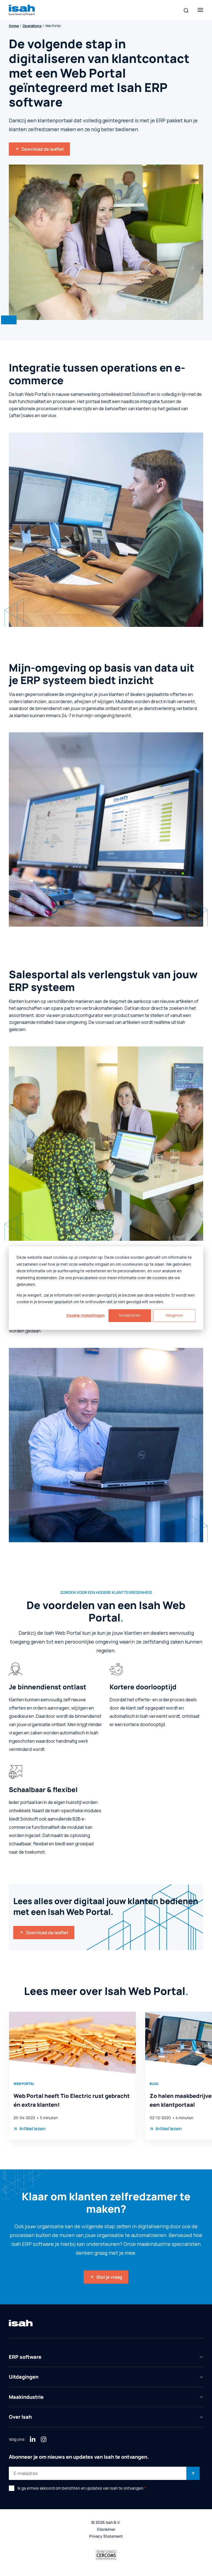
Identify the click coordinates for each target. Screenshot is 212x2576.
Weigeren (174, 1315)
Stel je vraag (109, 2277)
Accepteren (130, 1315)
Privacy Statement (106, 2536)
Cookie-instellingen (85, 1315)
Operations (32, 26)
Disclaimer (106, 2529)
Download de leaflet (43, 149)
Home (14, 26)
